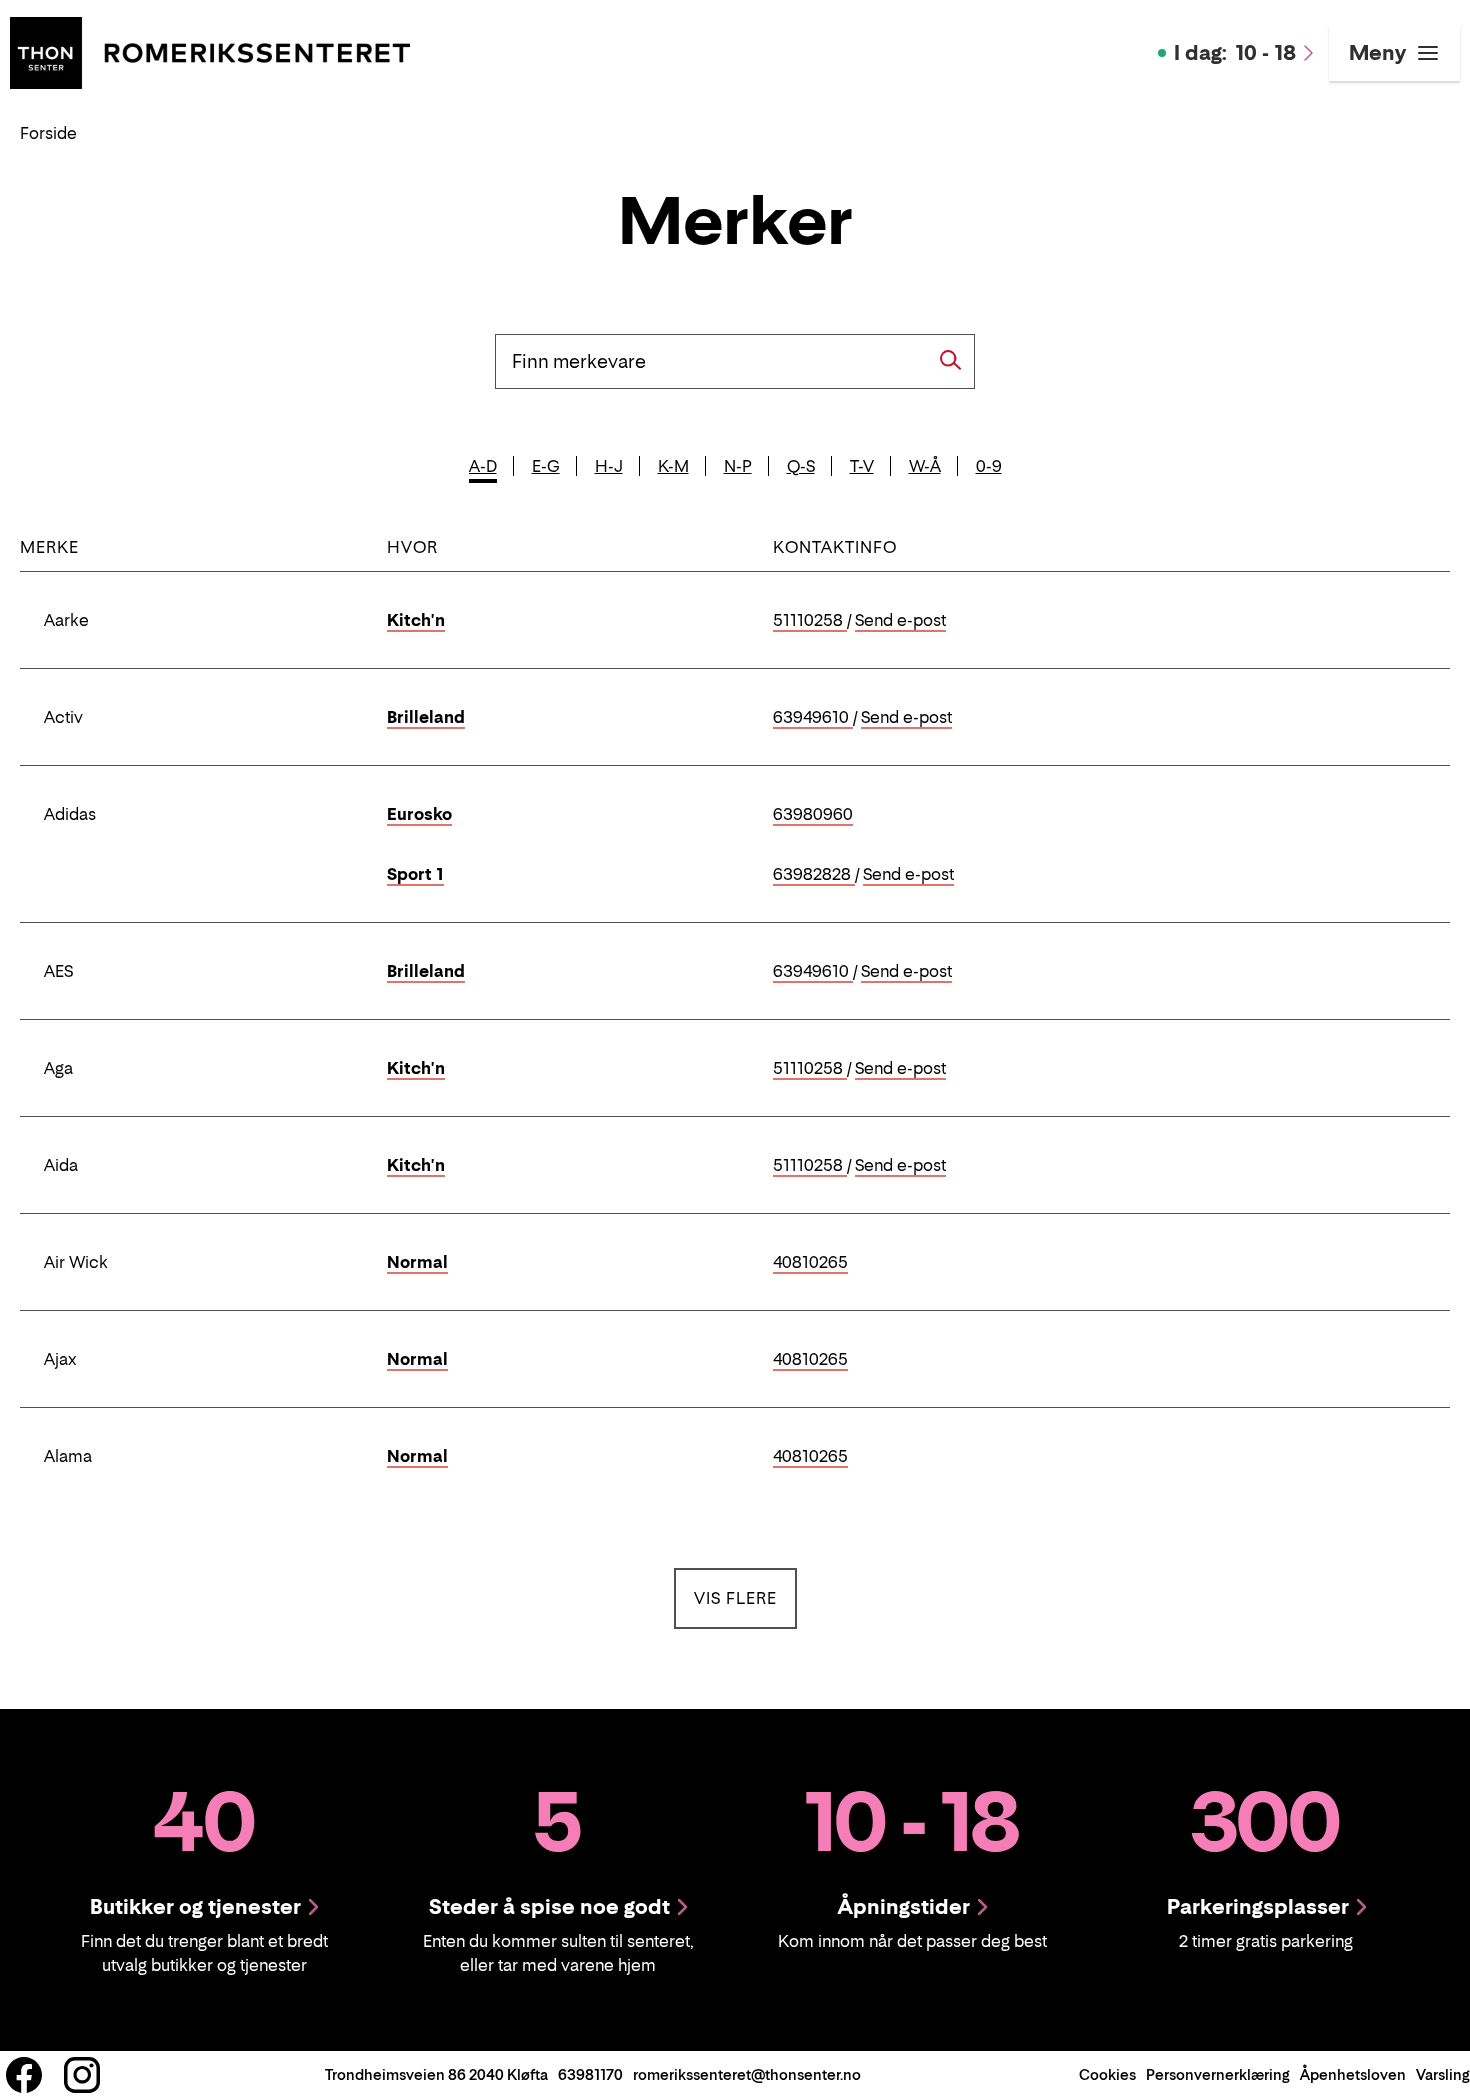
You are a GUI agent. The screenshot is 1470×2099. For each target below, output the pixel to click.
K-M (673, 466)
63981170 (590, 2074)
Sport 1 (415, 874)
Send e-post (900, 621)
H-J (609, 466)
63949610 (813, 718)
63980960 (813, 815)
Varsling (1443, 2074)
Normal (417, 1262)
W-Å (925, 466)
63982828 (814, 875)
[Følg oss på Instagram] (82, 2075)
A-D (483, 466)
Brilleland (426, 717)
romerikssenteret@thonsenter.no (747, 2074)
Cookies (1107, 2074)
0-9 (989, 466)
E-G (546, 466)
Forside (48, 133)
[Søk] (951, 360)
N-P (738, 466)
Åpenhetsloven (1353, 2074)
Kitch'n (416, 620)
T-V (862, 466)
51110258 (810, 621)
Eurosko (419, 814)
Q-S (801, 466)
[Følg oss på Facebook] (24, 2075)
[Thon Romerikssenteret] (210, 51)
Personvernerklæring (1218, 2074)
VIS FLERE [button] (745, 1597)
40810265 (810, 1263)
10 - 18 (1235, 53)
